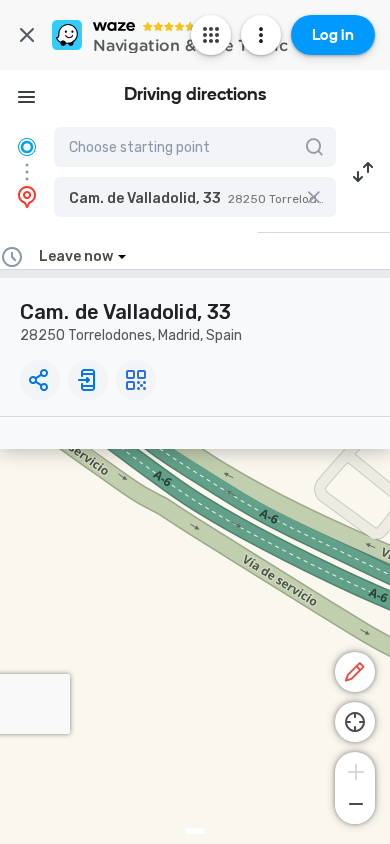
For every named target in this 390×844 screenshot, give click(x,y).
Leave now (76, 256)
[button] (195, 197)
